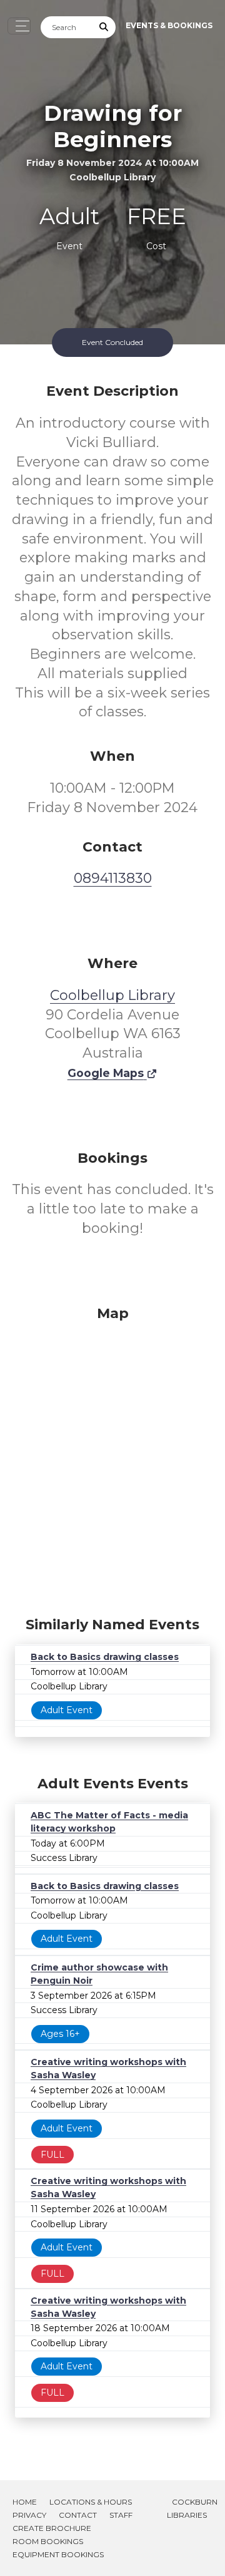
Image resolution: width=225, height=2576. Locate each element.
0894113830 (113, 878)
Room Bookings (48, 2541)
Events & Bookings (169, 25)
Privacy (29, 2515)
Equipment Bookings (58, 2554)
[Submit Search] (104, 27)
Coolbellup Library (112, 995)
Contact (78, 2515)
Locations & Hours (91, 2502)
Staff (121, 2515)
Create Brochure (52, 2528)
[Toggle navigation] (19, 26)
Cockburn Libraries (192, 2508)
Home (25, 2502)
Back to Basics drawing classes (105, 1657)
